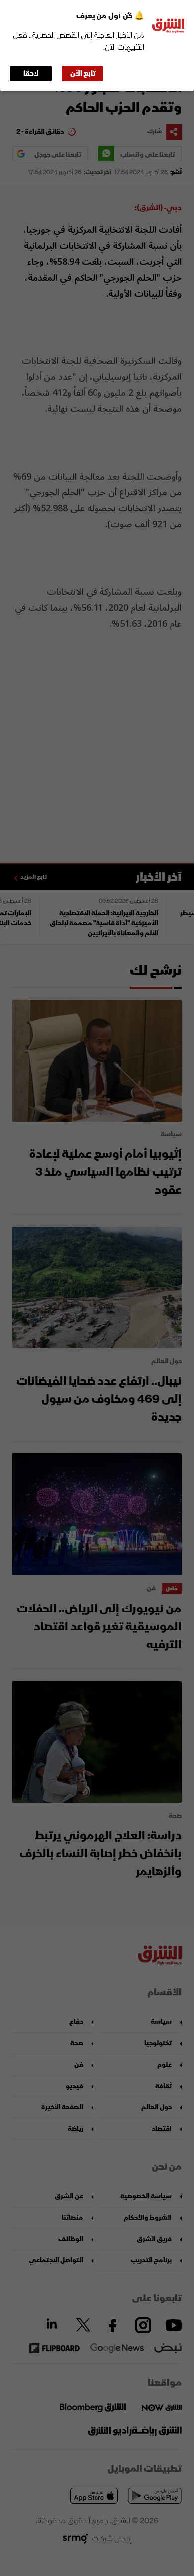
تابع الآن (83, 74)
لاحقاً (31, 74)
